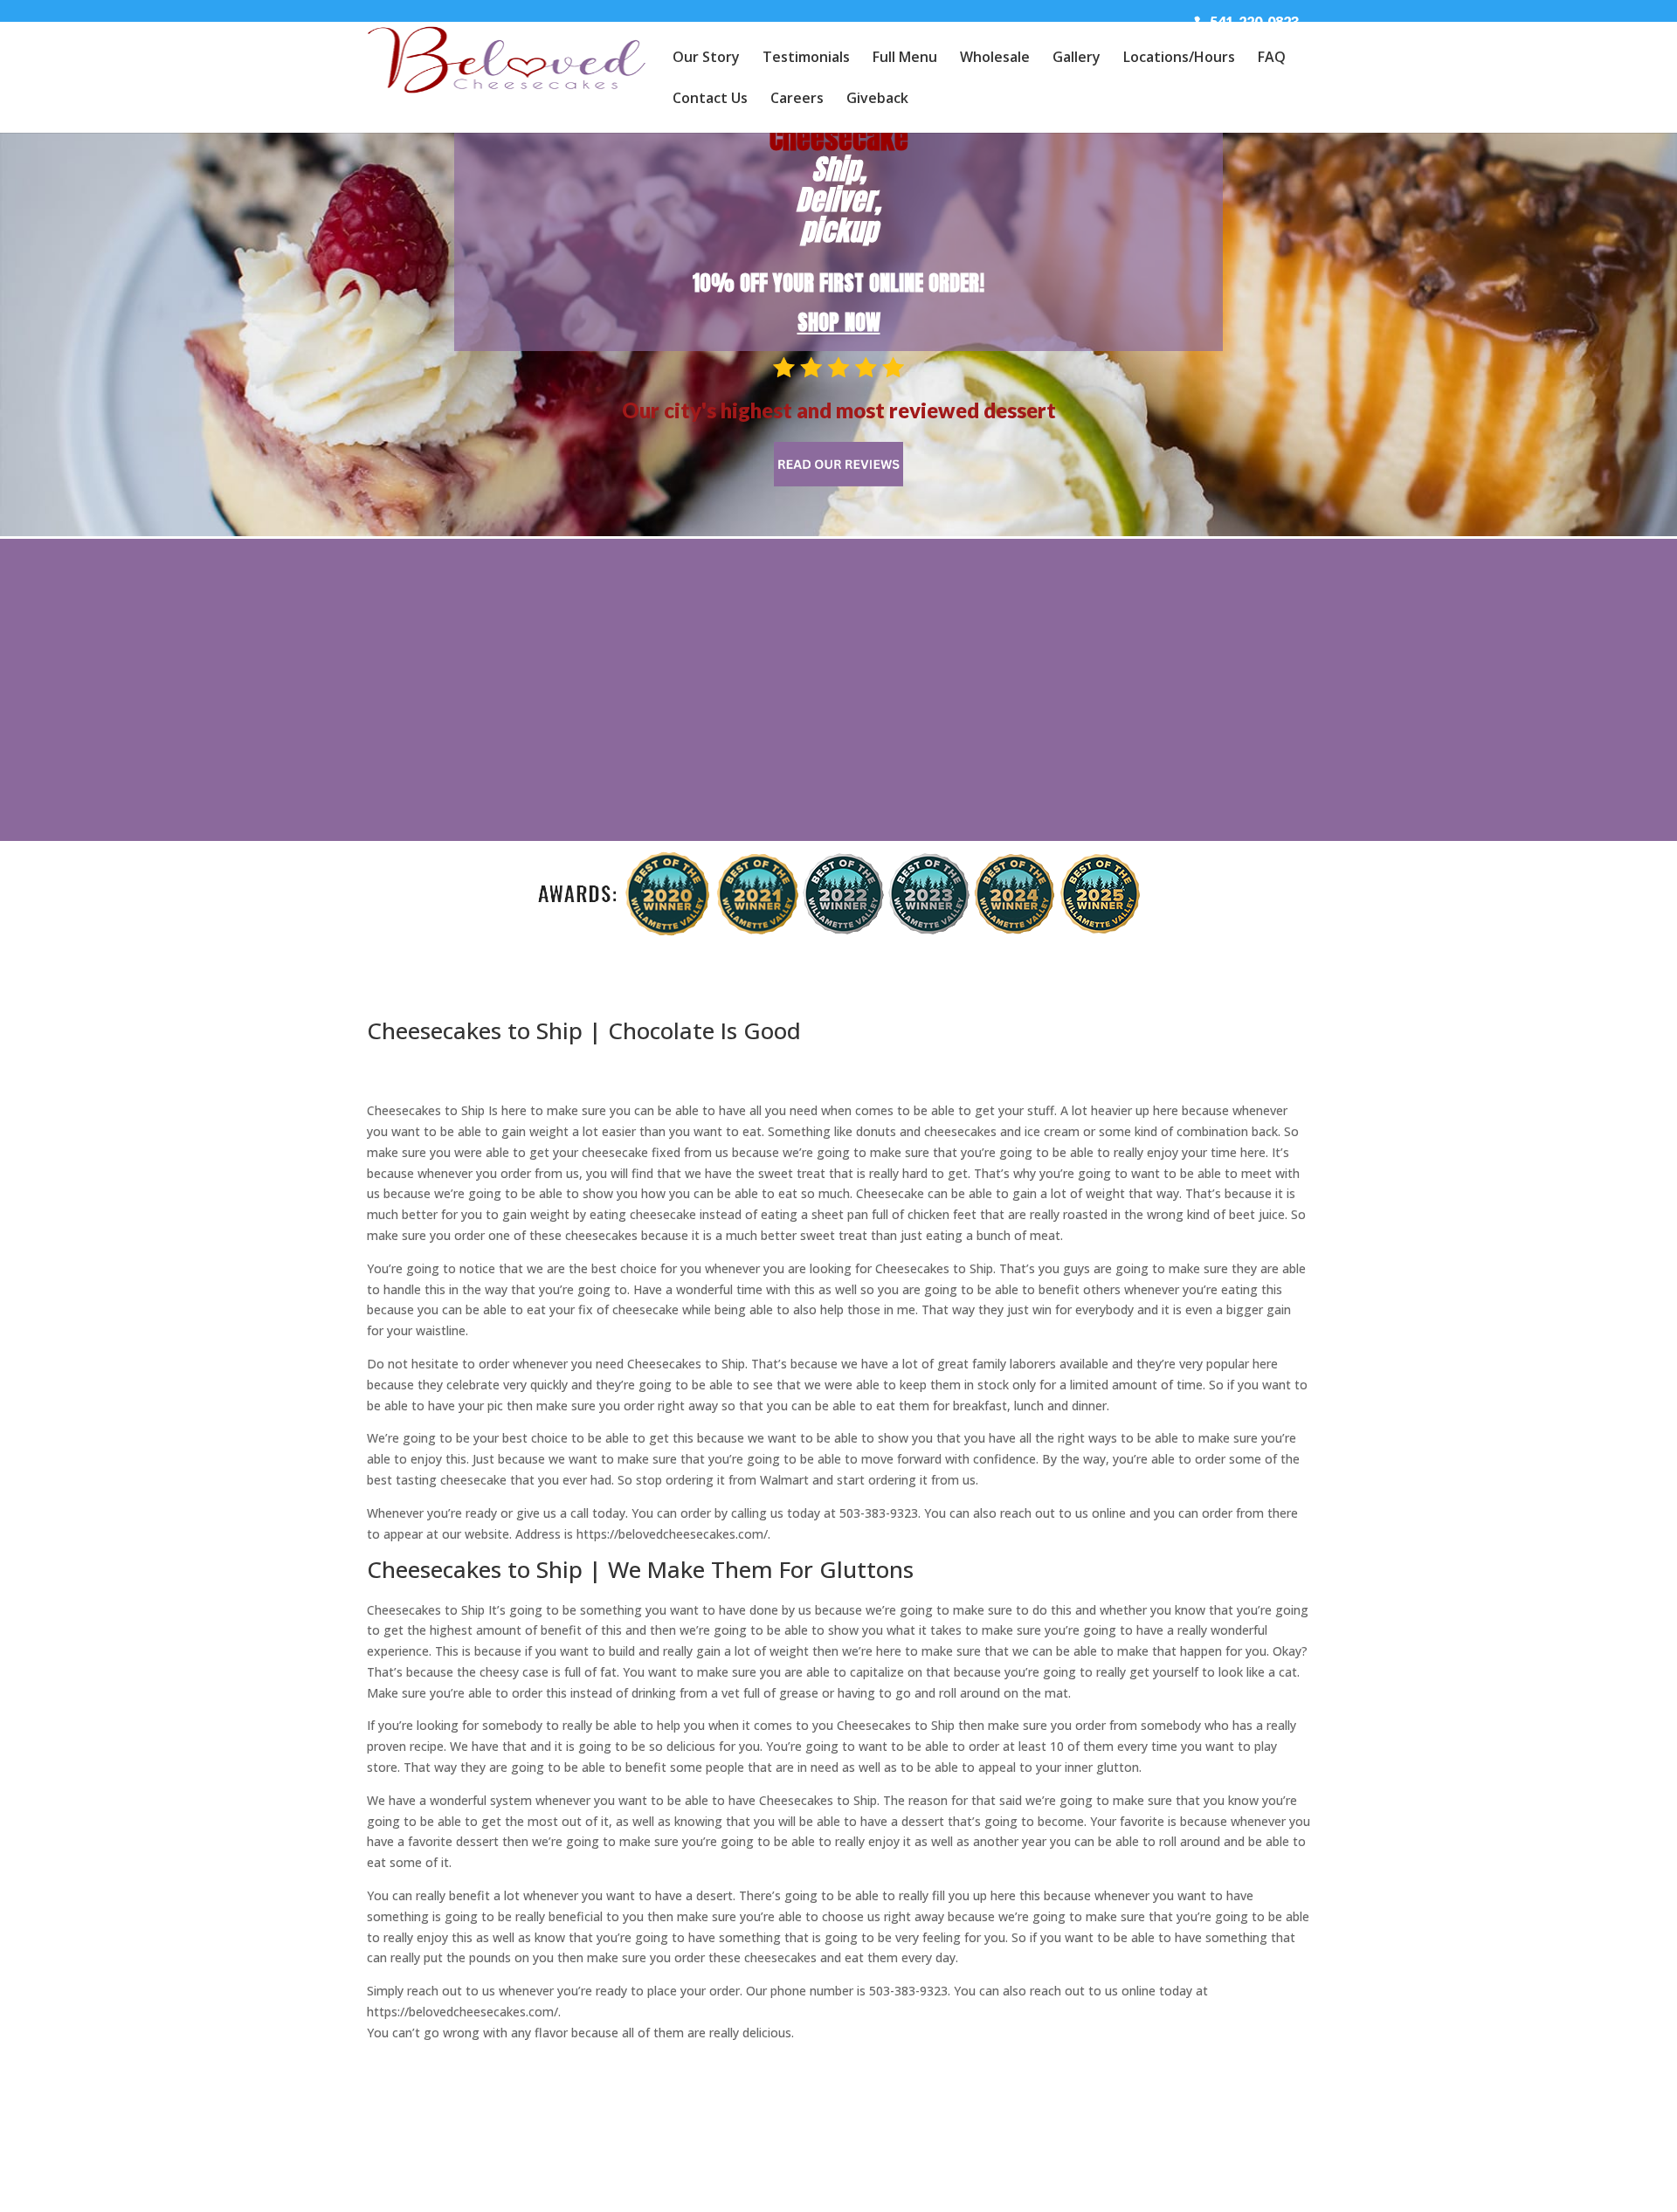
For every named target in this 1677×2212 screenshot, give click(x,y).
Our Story (706, 59)
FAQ (1272, 59)
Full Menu (905, 59)
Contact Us (710, 100)
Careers (797, 100)
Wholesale (995, 59)
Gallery (1077, 59)
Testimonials (806, 59)
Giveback (877, 100)
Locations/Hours (1179, 59)
